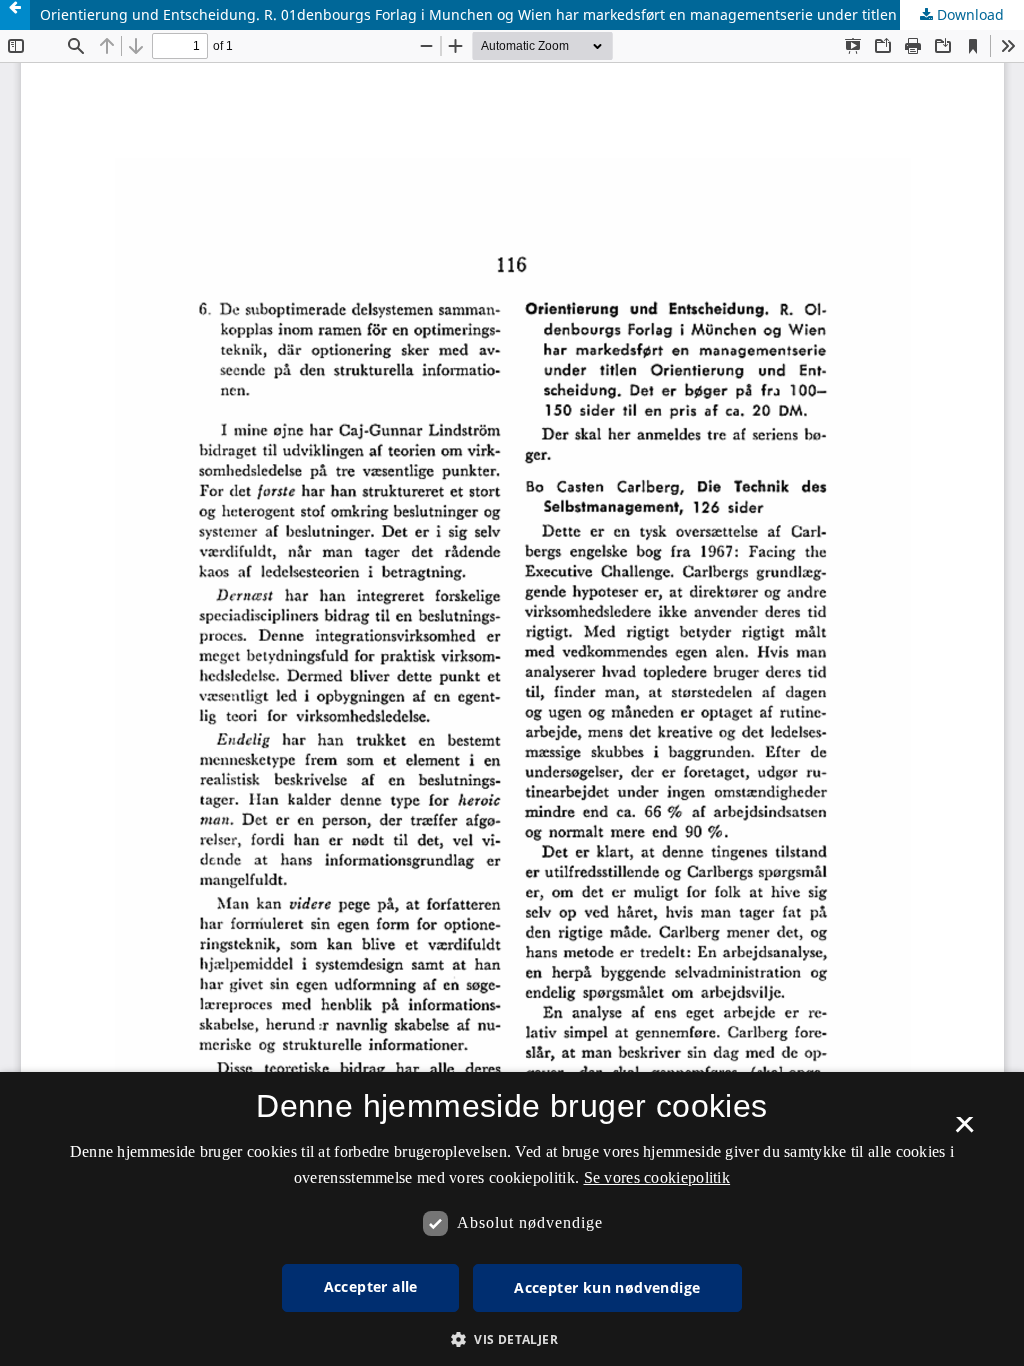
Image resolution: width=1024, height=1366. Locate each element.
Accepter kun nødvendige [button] (607, 1287)
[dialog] (512, 1219)
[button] (512, 1339)
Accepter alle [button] (371, 1286)
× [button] (964, 1131)
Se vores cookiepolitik (657, 1177)
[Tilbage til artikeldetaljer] (15, 15)
